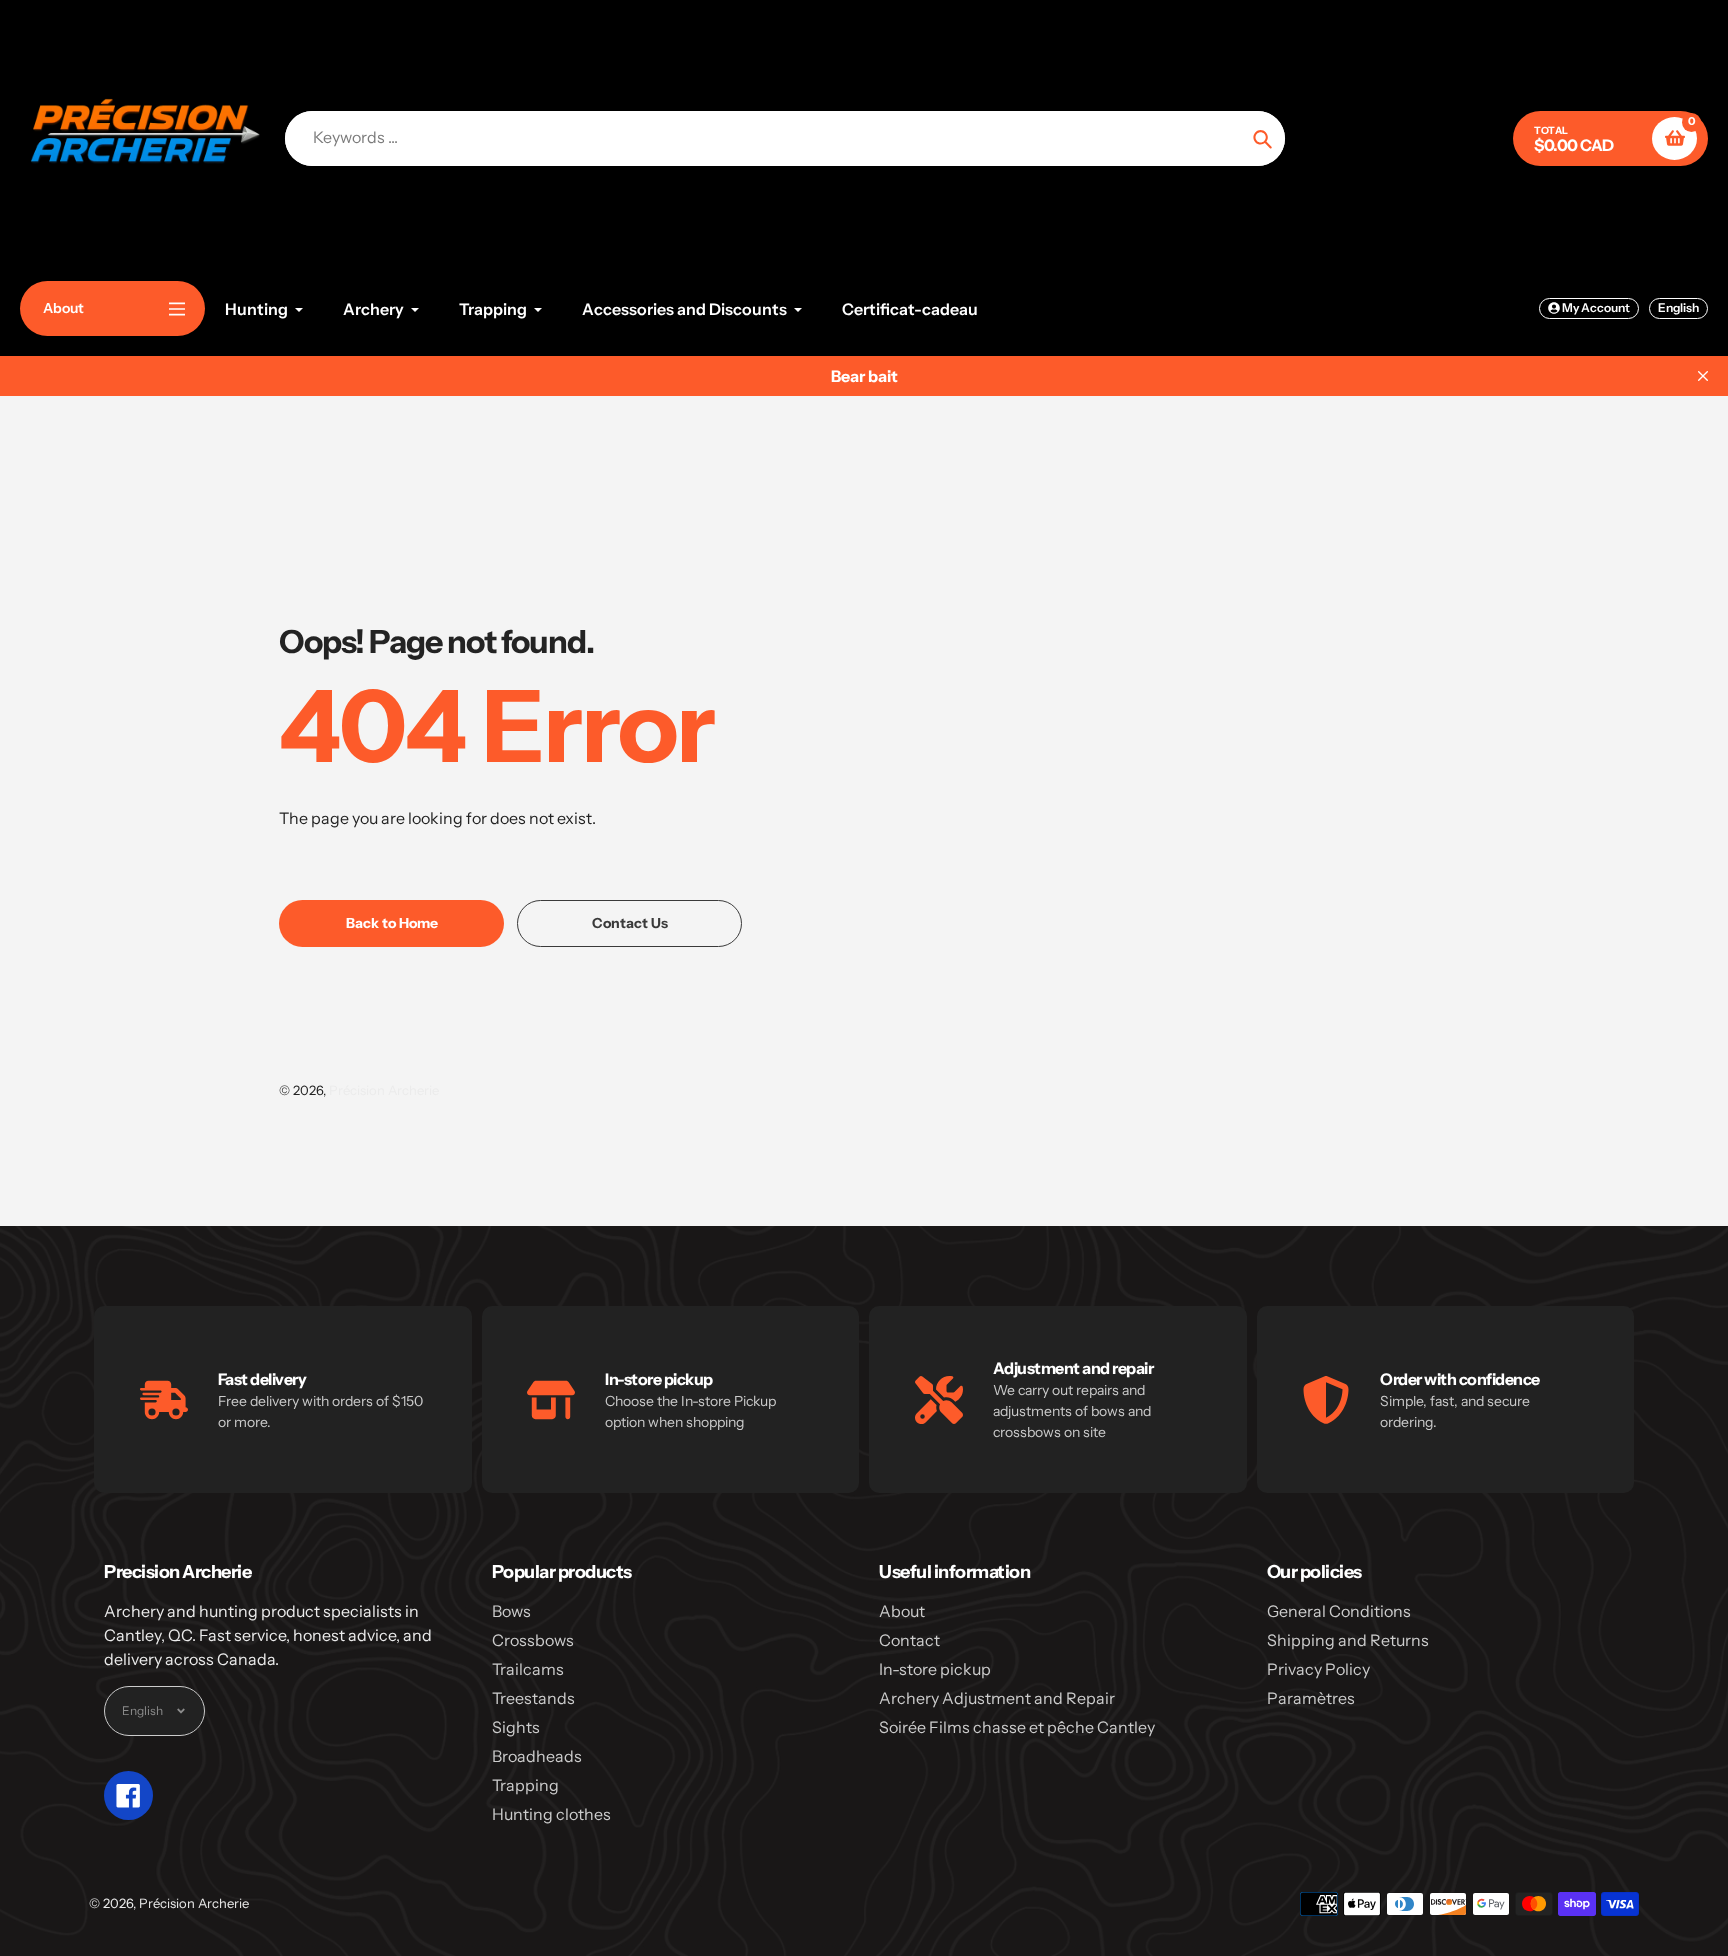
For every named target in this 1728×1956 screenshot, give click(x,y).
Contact (909, 1640)
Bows (511, 1611)
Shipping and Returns (1348, 1640)
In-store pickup (935, 1669)
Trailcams (528, 1669)
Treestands (533, 1698)
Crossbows (533, 1640)
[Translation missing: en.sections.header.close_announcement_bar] (1703, 376)
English (1678, 307)
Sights (516, 1727)
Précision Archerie (384, 1090)
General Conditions (1339, 1611)
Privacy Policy (1318, 1669)
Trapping (525, 1785)
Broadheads (537, 1756)
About (902, 1611)
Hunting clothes (551, 1814)
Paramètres (1311, 1698)
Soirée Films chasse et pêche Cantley (1017, 1727)
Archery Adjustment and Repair (997, 1698)
